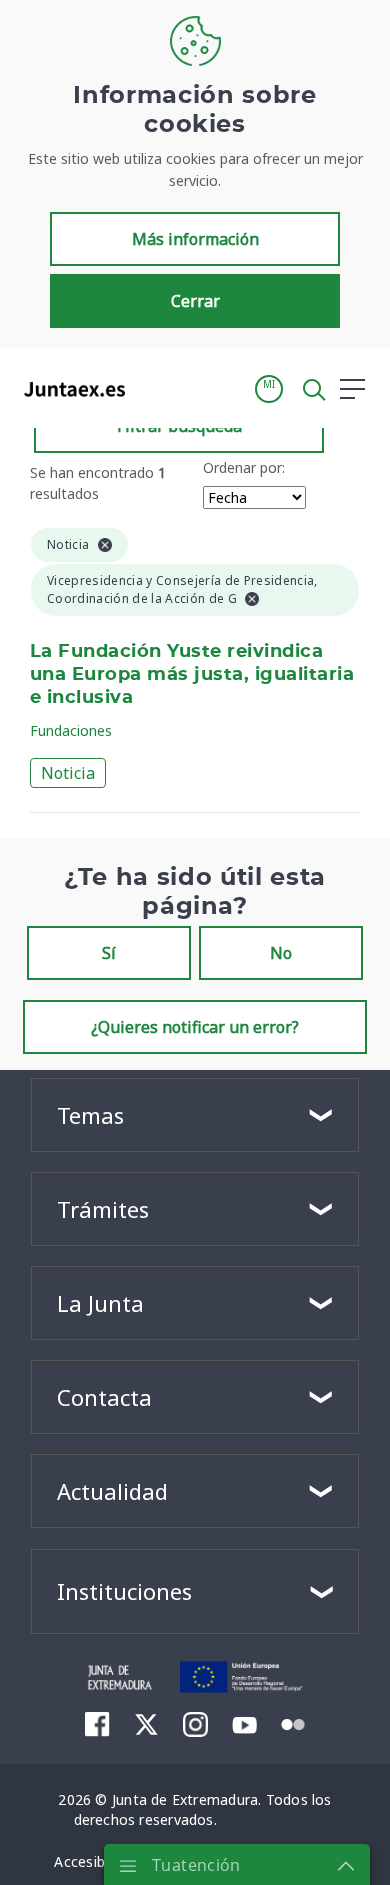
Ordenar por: (244, 467)
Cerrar (195, 301)
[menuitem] (97, 1724)
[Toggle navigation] (153, 388)
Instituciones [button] (124, 1591)
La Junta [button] (100, 1303)
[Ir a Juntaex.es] (68, 389)
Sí (109, 953)
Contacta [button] (104, 1397)
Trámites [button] (103, 1209)
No (281, 953)
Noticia (68, 773)
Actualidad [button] (112, 1491)
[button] (269, 389)
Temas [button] (90, 1115)
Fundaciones (71, 730)
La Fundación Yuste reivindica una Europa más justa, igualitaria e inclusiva (192, 675)
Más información (195, 239)
